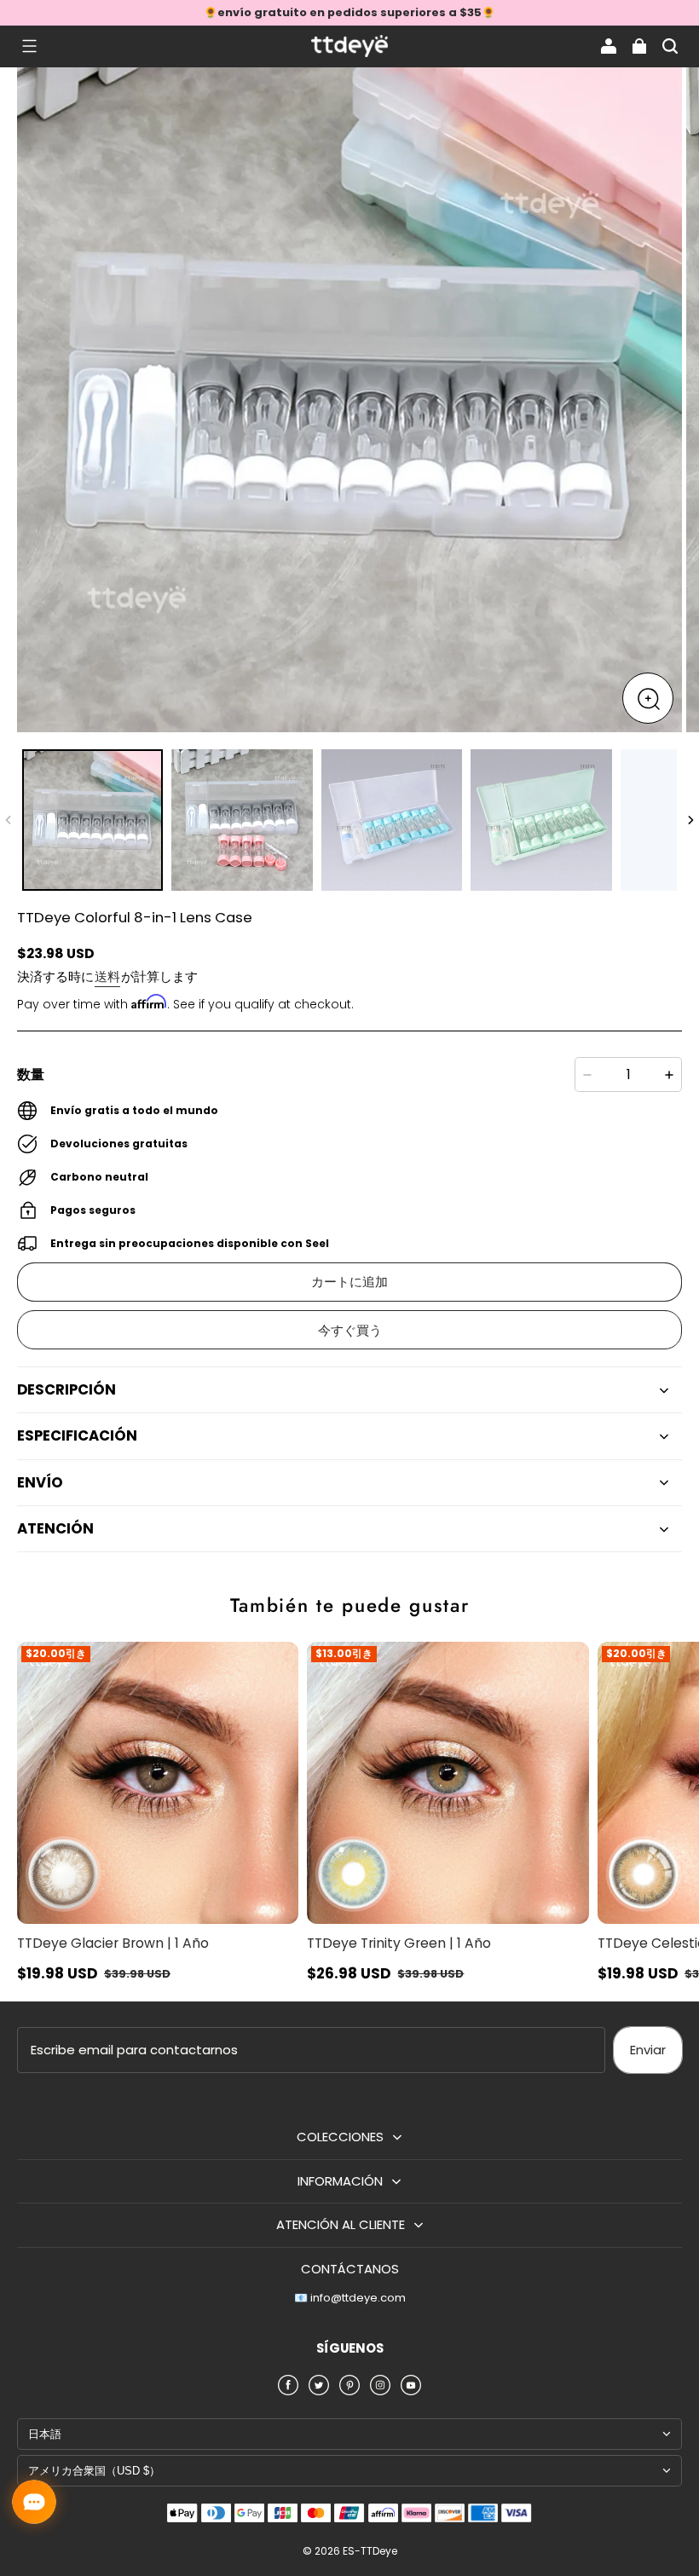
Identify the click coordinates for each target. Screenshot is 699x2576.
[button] (29, 46)
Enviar (648, 2050)
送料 (107, 976)
